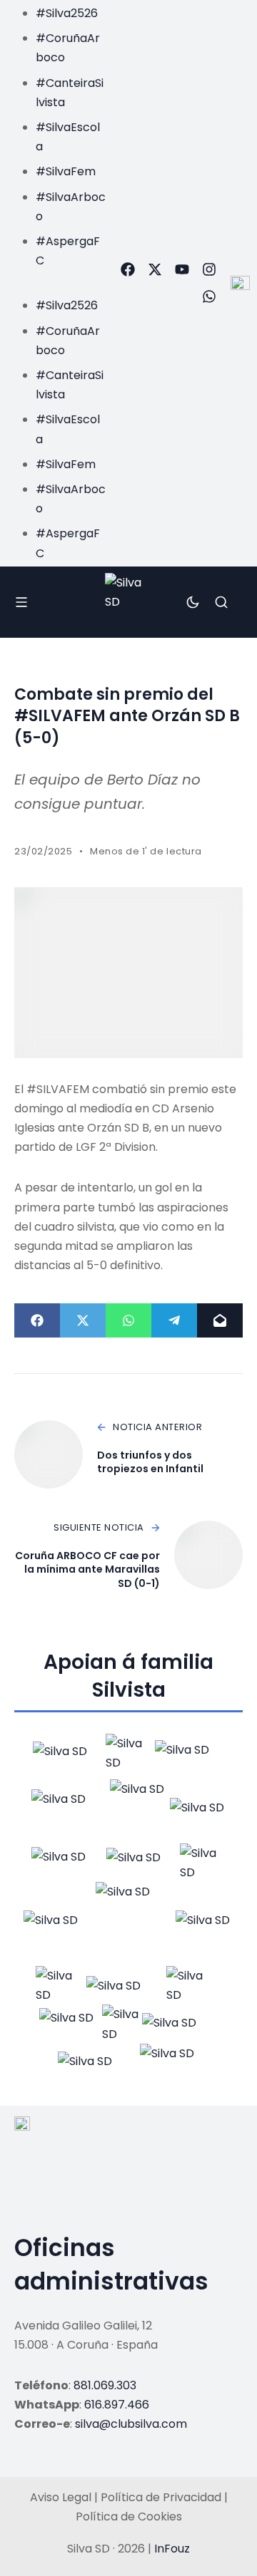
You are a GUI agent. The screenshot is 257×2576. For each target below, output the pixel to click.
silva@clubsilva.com (131, 2424)
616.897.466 (117, 2405)
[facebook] (128, 269)
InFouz (172, 2549)
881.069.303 (105, 2385)
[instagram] (209, 269)
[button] (56, 280)
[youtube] (182, 269)
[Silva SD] (128, 602)
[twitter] (155, 269)
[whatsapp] (209, 296)
